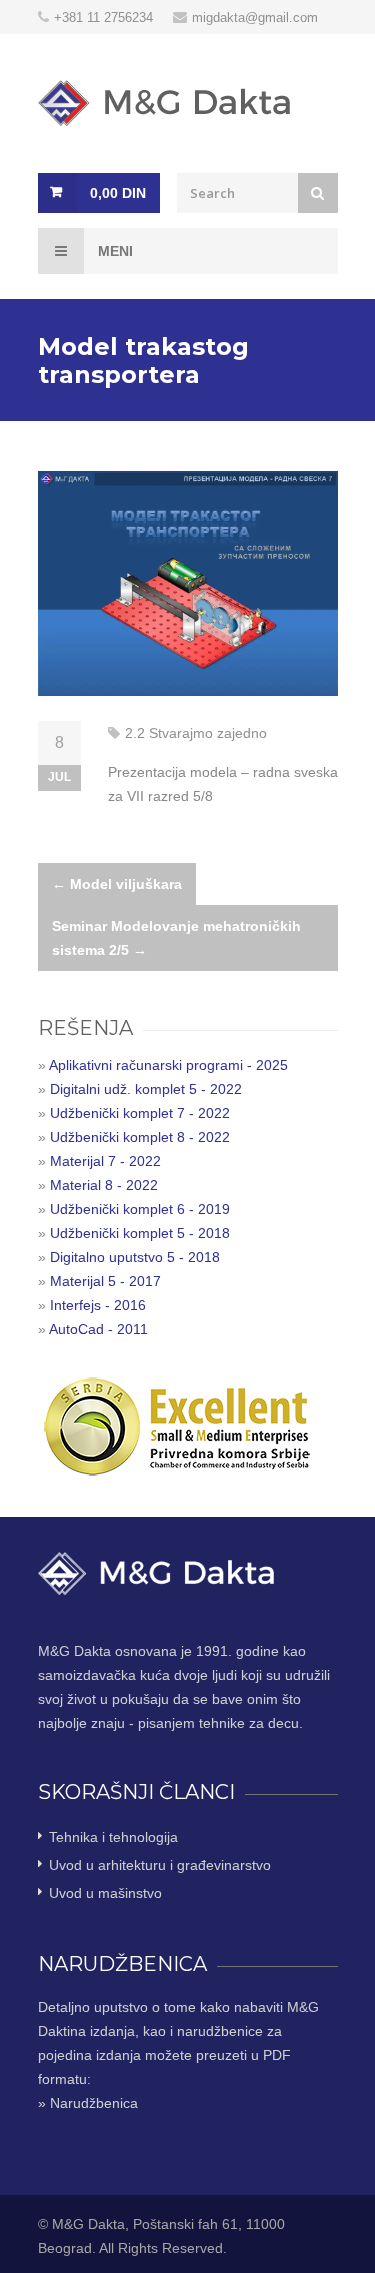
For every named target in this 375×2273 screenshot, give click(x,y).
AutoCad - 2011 (98, 1329)
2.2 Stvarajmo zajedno (196, 733)
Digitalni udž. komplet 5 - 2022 (146, 1089)
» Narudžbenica (88, 2103)
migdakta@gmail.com (255, 17)
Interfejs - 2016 (98, 1305)
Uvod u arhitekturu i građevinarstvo (160, 1865)
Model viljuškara (117, 884)
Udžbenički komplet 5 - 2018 (140, 1233)
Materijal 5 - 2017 (105, 1281)
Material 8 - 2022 (104, 1185)
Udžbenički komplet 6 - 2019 (140, 1209)
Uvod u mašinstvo (105, 1893)
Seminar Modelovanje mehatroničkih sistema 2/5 (176, 938)
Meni (113, 251)
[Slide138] (188, 583)
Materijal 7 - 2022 (105, 1161)
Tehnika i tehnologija (113, 1837)
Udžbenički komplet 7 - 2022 (140, 1113)
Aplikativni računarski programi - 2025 (168, 1065)
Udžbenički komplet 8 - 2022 (140, 1137)
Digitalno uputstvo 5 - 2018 (135, 1257)
